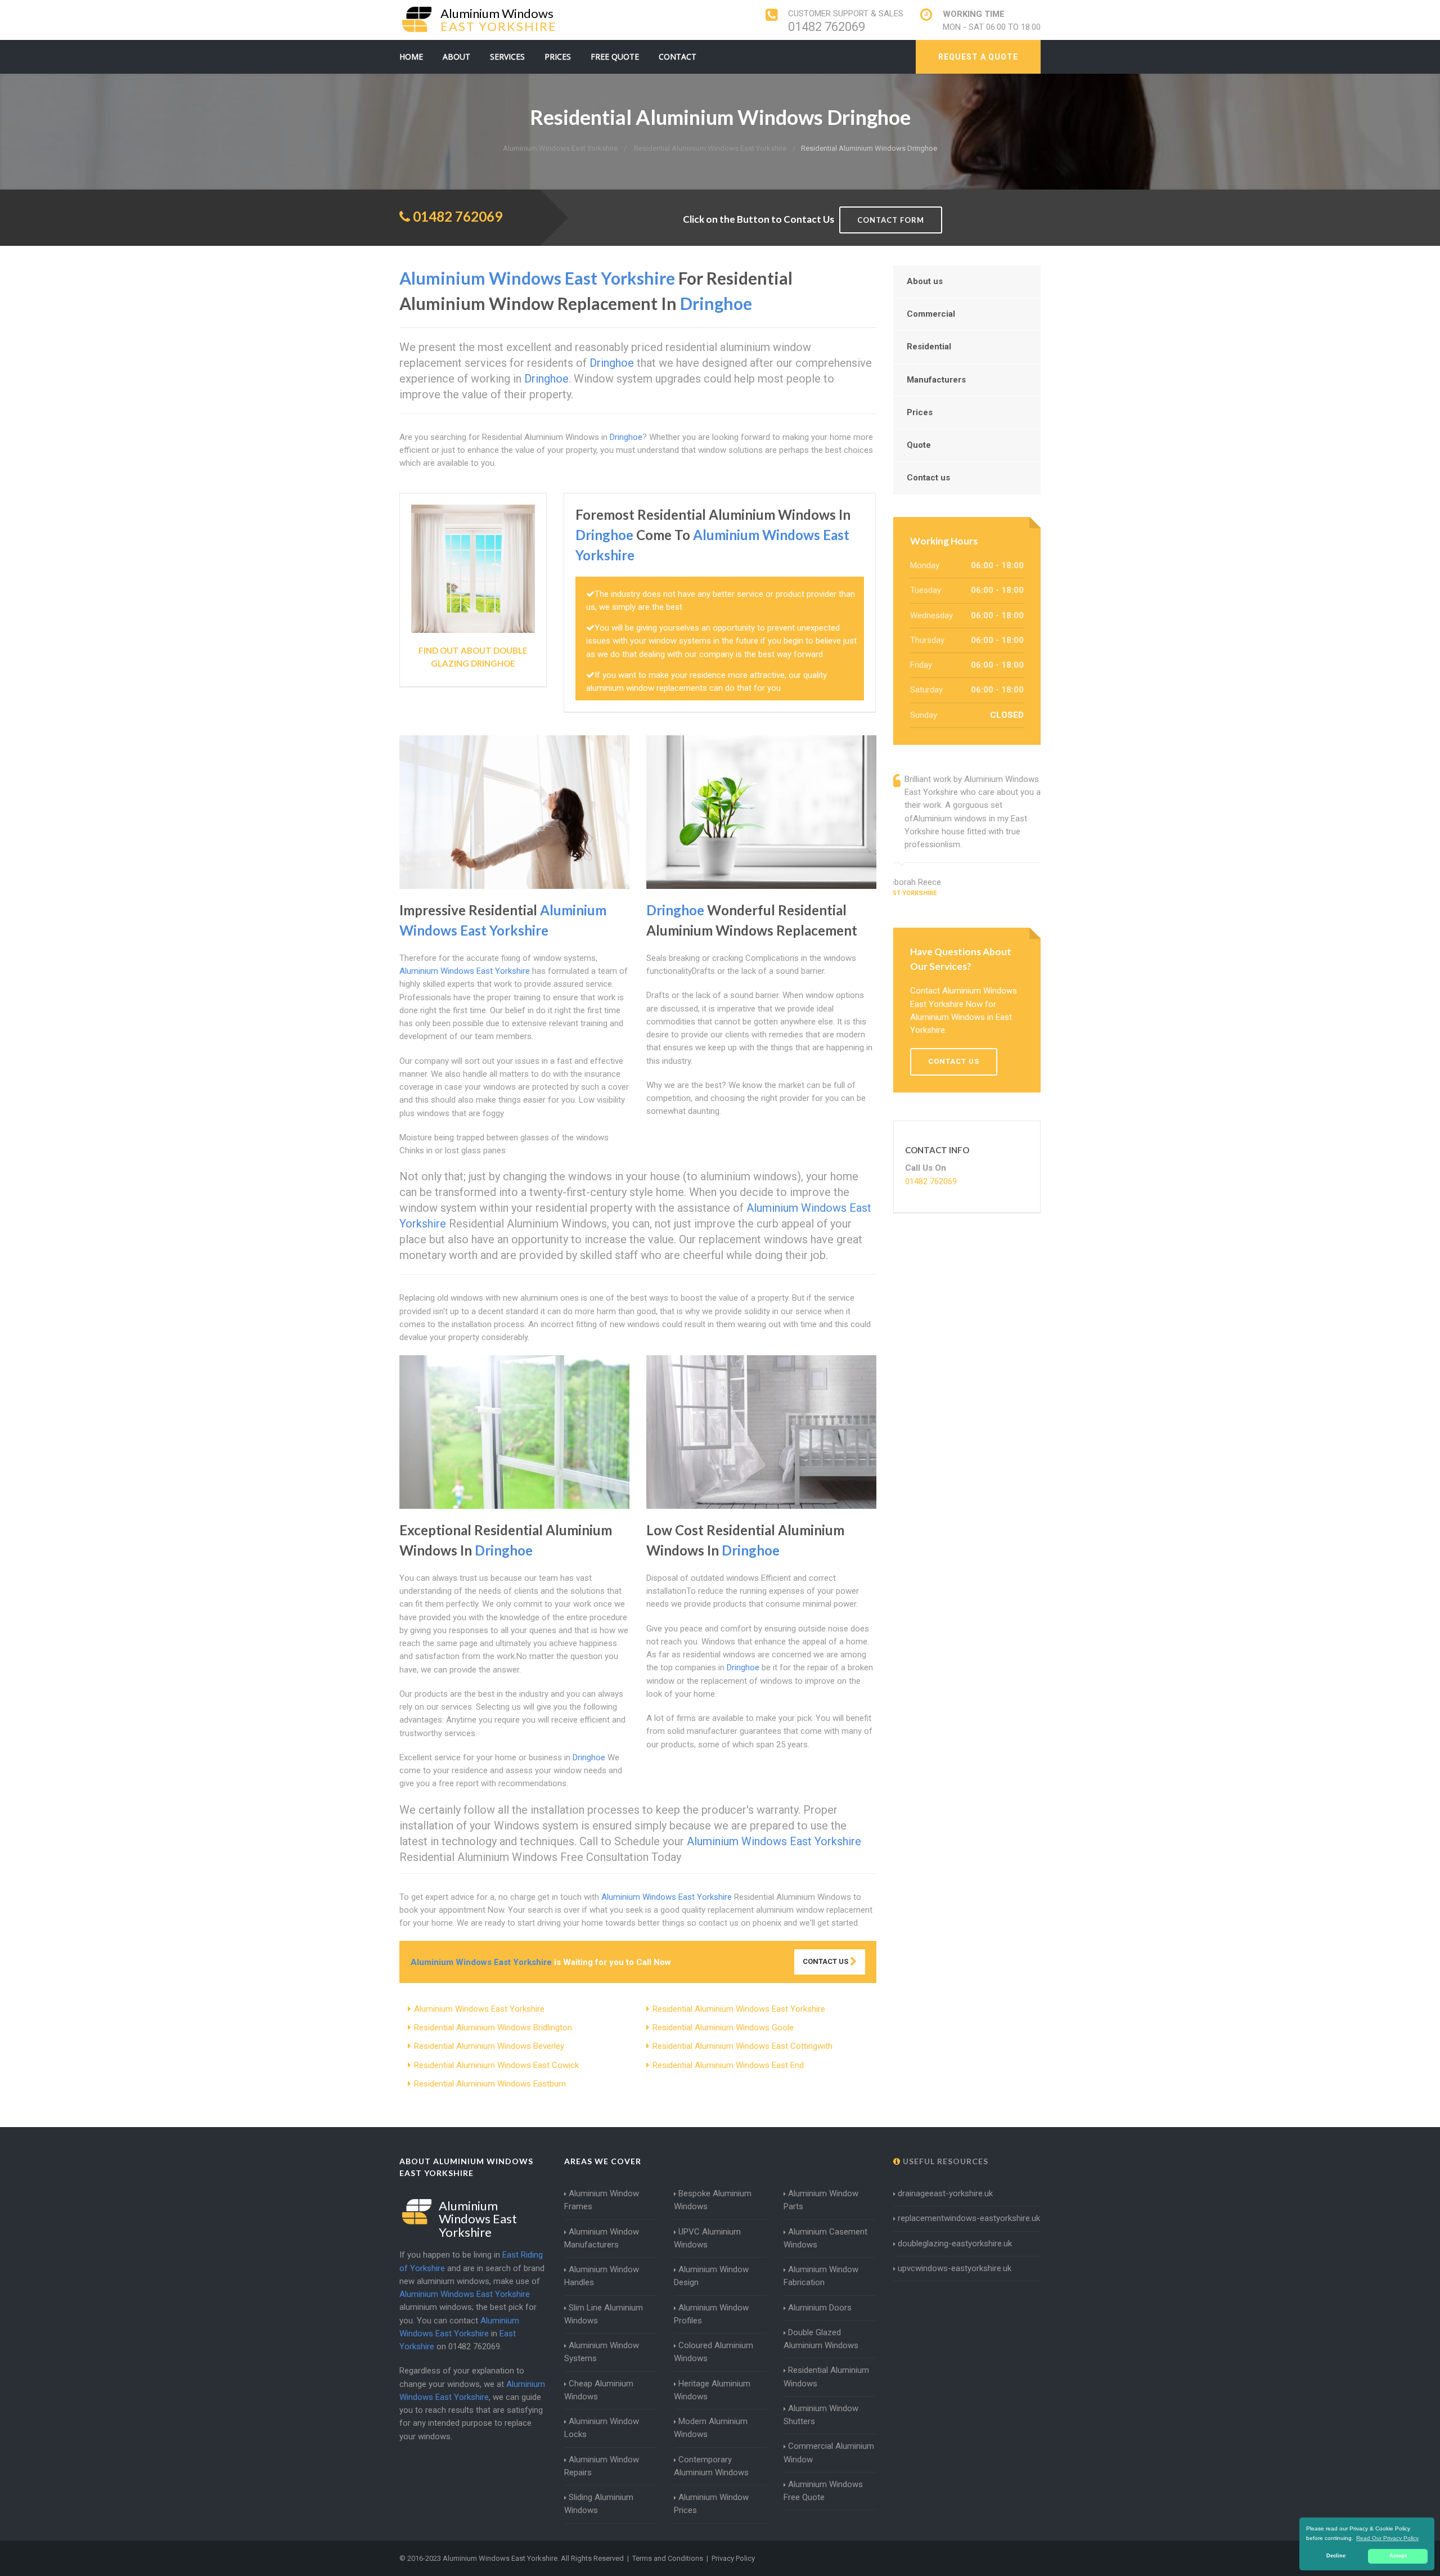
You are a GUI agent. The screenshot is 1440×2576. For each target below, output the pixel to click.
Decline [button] (1336, 2556)
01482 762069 (827, 27)
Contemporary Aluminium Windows (711, 2466)
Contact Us (826, 1961)
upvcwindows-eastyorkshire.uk (955, 2268)
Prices (558, 57)
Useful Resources (944, 2161)
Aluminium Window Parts (821, 2200)
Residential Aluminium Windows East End (728, 2065)
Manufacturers (936, 380)
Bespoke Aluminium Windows (713, 2200)
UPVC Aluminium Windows (707, 2238)
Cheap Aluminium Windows (599, 2390)
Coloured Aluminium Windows (714, 2352)
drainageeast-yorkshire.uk (945, 2193)
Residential (929, 347)
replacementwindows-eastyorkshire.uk (969, 2218)
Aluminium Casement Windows (825, 2238)
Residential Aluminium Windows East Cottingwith (742, 2046)
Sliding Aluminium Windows (599, 2504)
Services (507, 57)
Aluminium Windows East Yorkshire (479, 2009)
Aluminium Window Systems (602, 2352)
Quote (919, 445)
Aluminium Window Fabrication (821, 2276)
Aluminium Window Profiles (711, 2314)
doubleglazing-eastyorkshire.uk (955, 2244)
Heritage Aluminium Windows (712, 2390)
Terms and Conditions (668, 2558)
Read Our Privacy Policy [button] (1387, 2538)
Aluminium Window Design (711, 2276)
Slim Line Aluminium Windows (604, 2314)
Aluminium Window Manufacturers (602, 2238)
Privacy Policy (733, 2558)
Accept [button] (1398, 2556)
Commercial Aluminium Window (829, 2453)
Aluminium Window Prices (711, 2504)
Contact (678, 57)
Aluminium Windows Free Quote (823, 2491)
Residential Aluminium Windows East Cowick (496, 2065)
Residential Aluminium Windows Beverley (489, 2046)
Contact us (928, 478)
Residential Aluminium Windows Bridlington (493, 2027)
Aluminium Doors (820, 2308)
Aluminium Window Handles (602, 2276)
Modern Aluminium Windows (711, 2428)
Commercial (931, 314)
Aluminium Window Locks (602, 2428)
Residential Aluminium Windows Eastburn (490, 2084)
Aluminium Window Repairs (602, 2466)
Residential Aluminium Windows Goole (723, 2027)
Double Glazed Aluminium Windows (821, 2339)
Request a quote (978, 57)
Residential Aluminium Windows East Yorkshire (739, 2009)
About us (925, 281)
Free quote (615, 57)
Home (411, 57)
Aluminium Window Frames (602, 2200)
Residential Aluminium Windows (826, 2377)
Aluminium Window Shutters (821, 2415)
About (456, 57)
